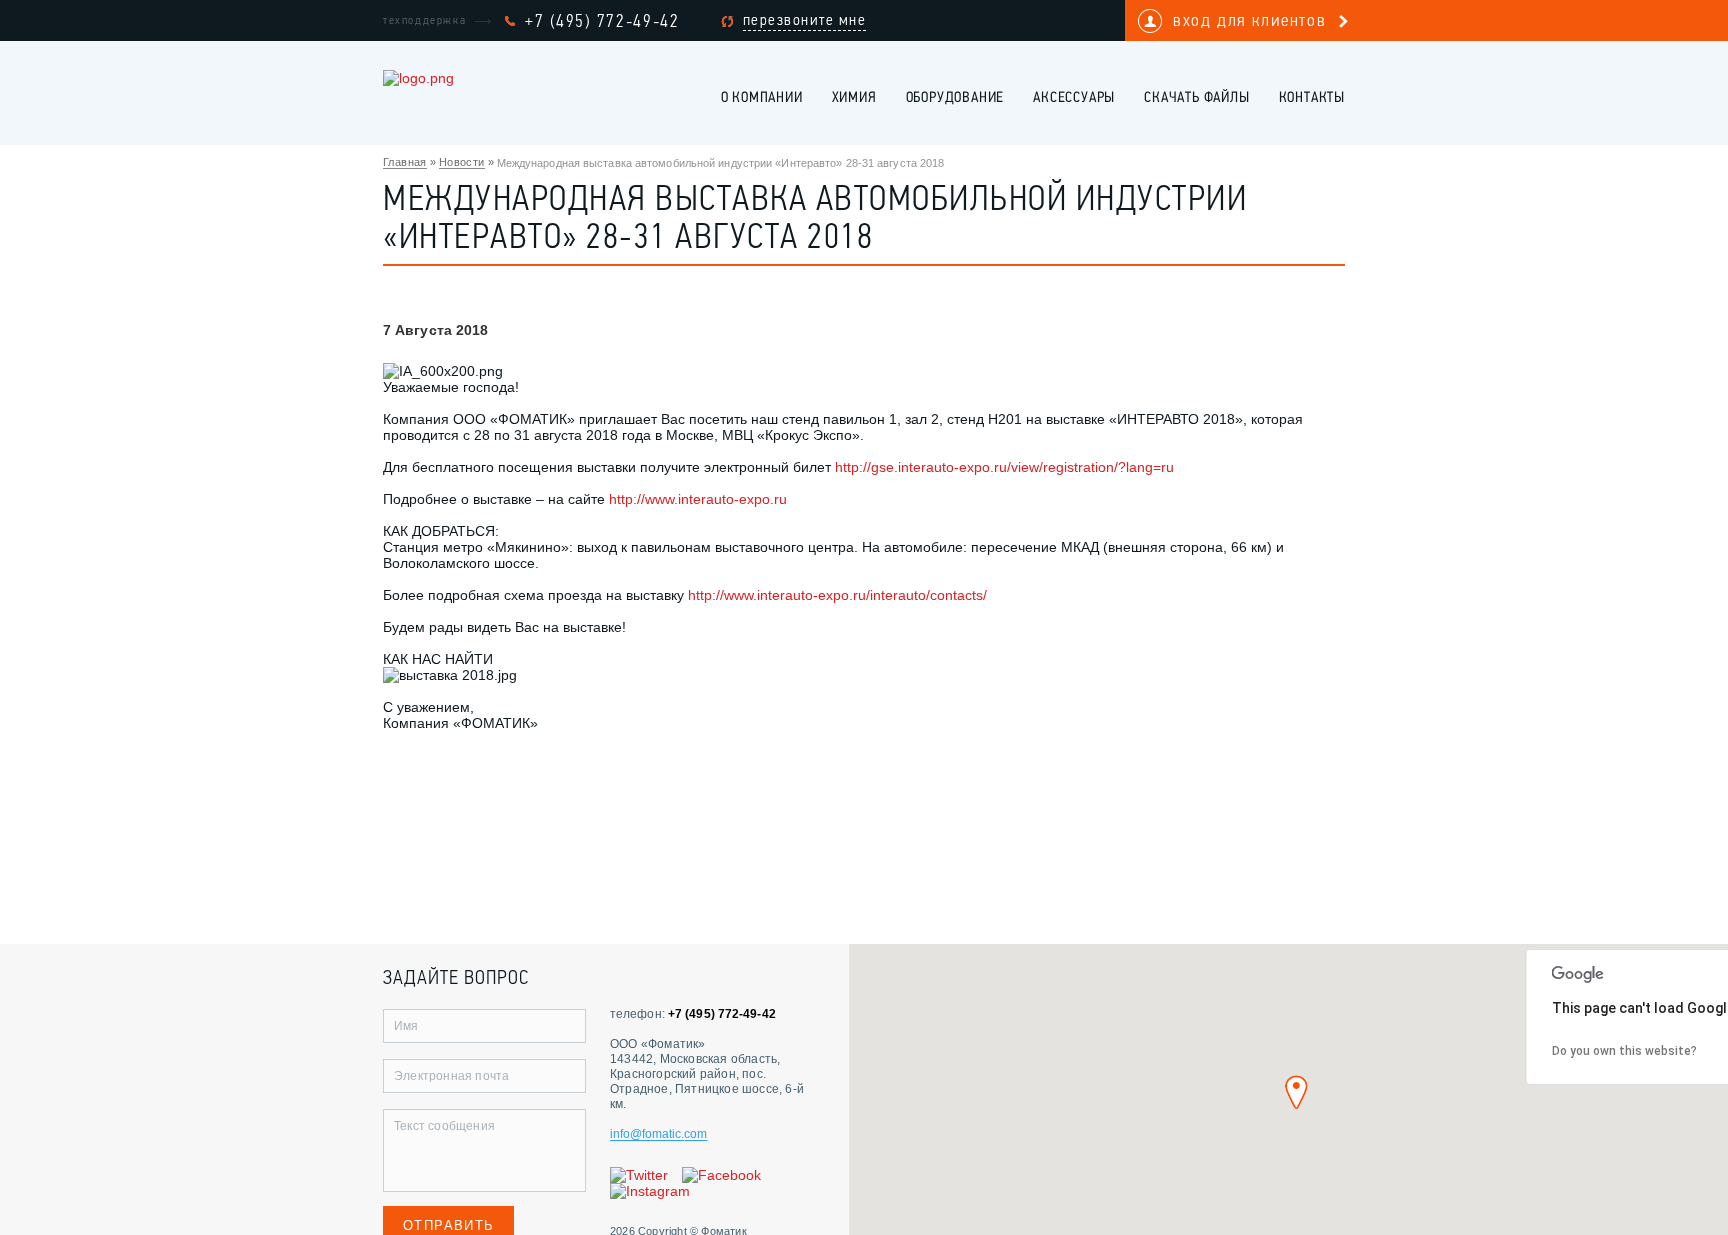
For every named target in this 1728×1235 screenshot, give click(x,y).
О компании (762, 98)
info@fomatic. (647, 1134)
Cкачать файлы (1196, 98)
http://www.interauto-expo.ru (698, 499)
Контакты (1312, 98)
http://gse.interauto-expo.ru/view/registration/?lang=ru (1004, 467)
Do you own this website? (1624, 1051)
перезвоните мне (805, 19)
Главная (405, 162)
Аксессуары (1074, 98)
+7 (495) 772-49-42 (602, 21)
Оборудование (955, 98)
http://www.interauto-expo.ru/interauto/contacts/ (837, 595)
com (695, 1134)
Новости (462, 162)
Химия (854, 98)
